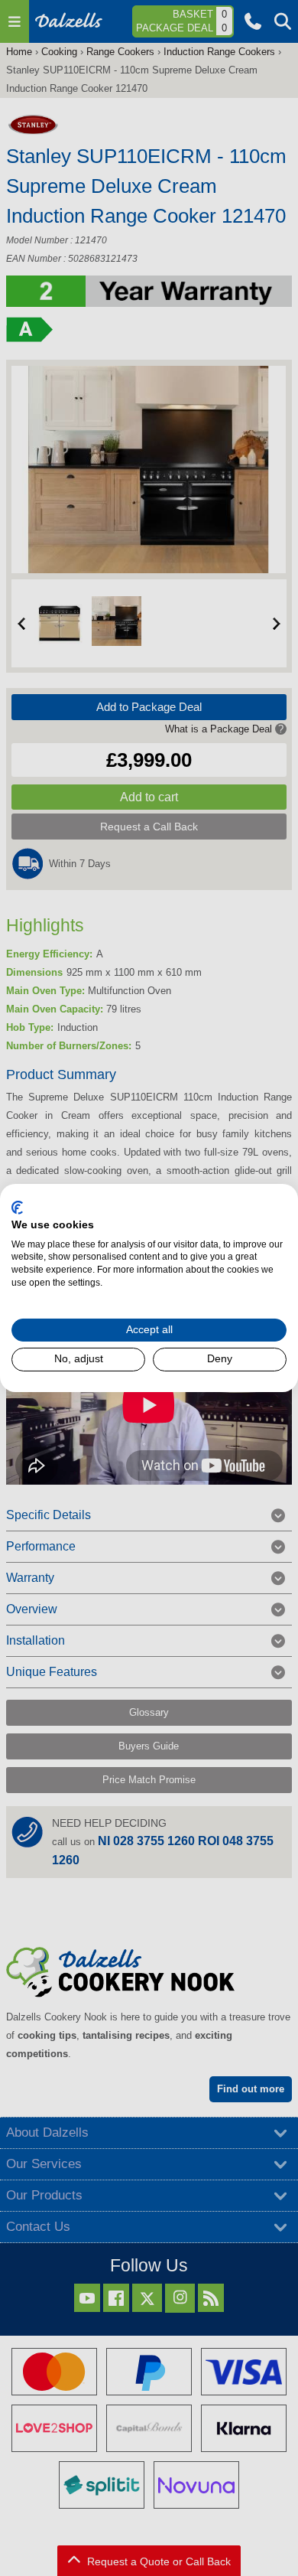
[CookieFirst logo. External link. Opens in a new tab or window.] (17, 1208)
